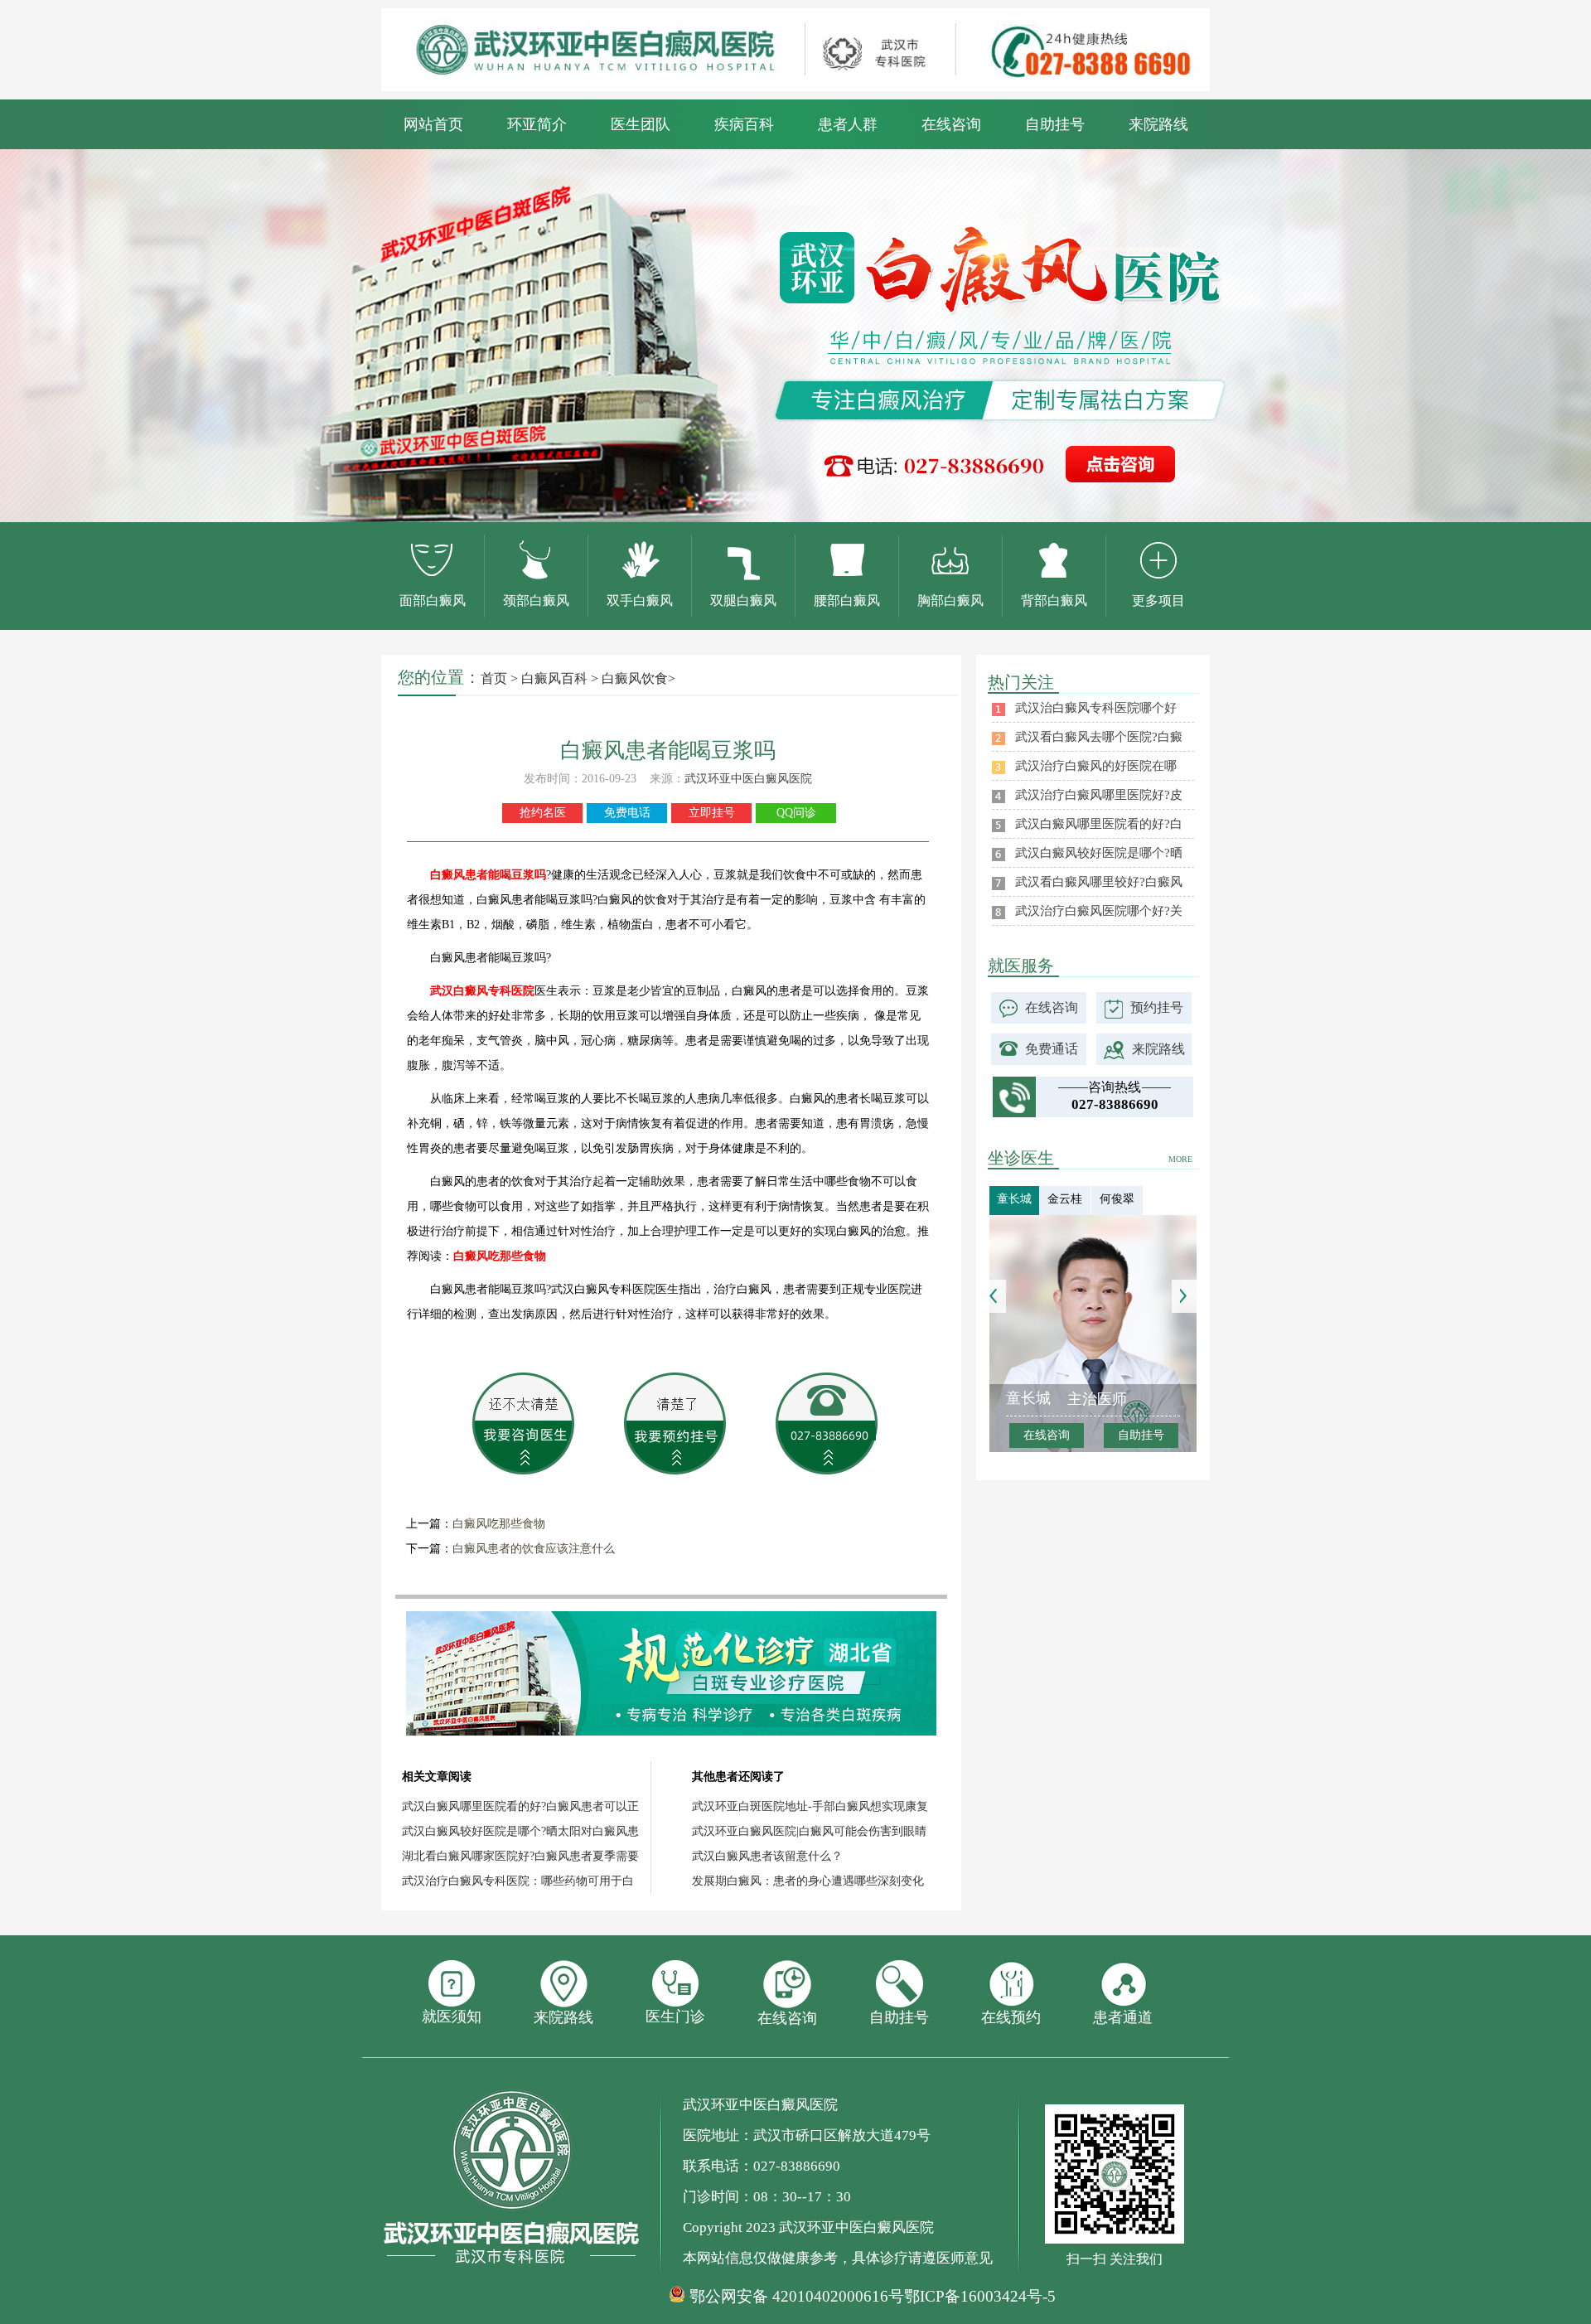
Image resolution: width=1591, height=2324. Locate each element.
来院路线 (1158, 124)
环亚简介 (537, 124)
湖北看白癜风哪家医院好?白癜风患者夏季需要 (520, 1856)
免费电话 (627, 813)
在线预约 (1011, 2017)
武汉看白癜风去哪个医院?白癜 (1099, 737)
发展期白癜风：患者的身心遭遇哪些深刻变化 (808, 1881)
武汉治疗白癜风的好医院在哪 (1096, 766)
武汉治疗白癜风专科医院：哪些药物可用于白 (518, 1881)
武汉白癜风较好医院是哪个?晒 (1099, 853)
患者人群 (848, 124)
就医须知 (452, 2017)
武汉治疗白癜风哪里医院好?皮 (1099, 795)
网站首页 (433, 124)
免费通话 (1052, 1049)
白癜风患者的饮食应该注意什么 (534, 1549)
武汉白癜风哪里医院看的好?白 (1099, 824)
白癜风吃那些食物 (499, 1524)
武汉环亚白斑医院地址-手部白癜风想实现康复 (810, 1806)
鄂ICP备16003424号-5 (980, 2296)
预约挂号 (1157, 1007)
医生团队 (641, 124)
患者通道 (1123, 2017)
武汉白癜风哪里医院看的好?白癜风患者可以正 (520, 1806)
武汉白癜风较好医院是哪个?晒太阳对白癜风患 (520, 1831)
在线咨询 (951, 124)
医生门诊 (675, 2017)
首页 (494, 678)
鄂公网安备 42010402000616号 (797, 2297)
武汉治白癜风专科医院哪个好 (1096, 708)
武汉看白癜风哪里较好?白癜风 (1099, 882)
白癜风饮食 (635, 678)
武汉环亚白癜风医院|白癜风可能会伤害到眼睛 (809, 1831)
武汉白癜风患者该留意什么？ (767, 1856)
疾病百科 (744, 124)
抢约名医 (543, 813)
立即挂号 (712, 813)
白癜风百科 (554, 678)
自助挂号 (1055, 124)
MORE (1180, 1159)
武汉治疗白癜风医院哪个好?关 (1099, 911)
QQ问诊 (796, 813)
